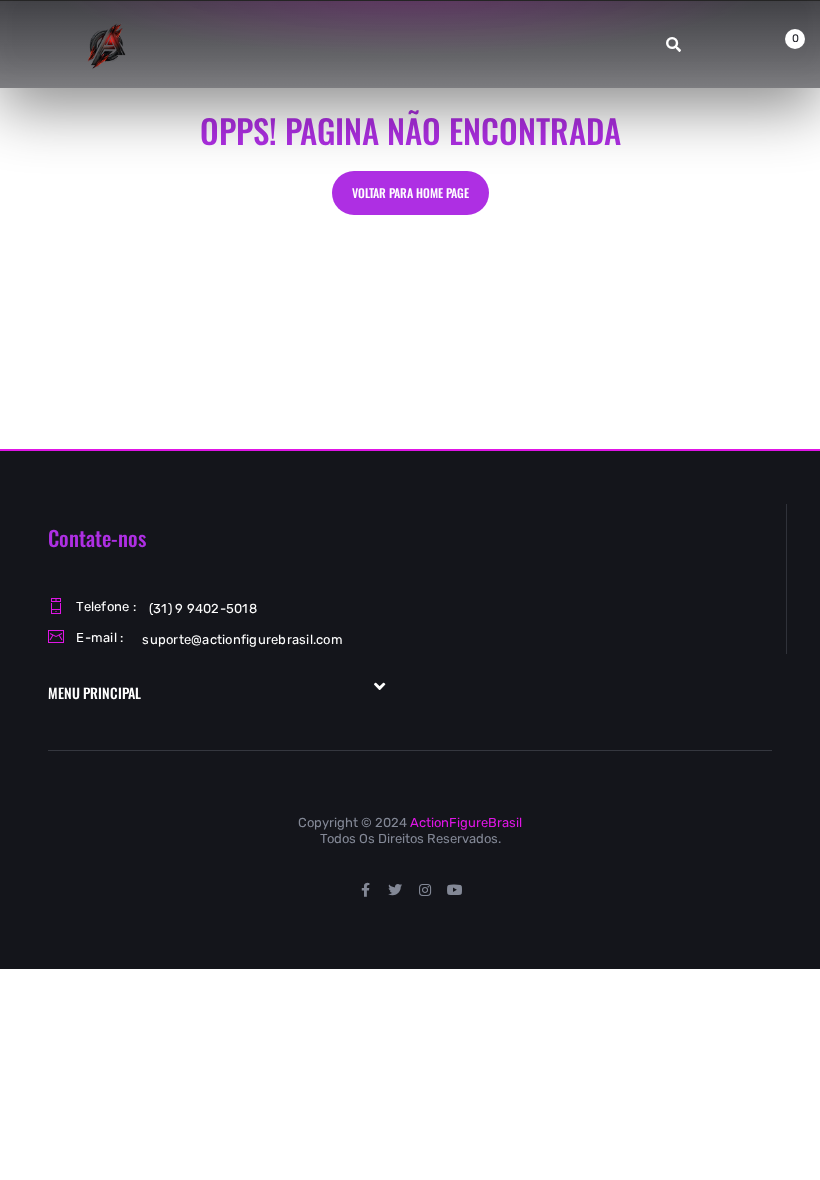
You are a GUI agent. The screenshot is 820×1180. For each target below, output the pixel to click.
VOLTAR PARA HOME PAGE (410, 192)
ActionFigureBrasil (466, 822)
